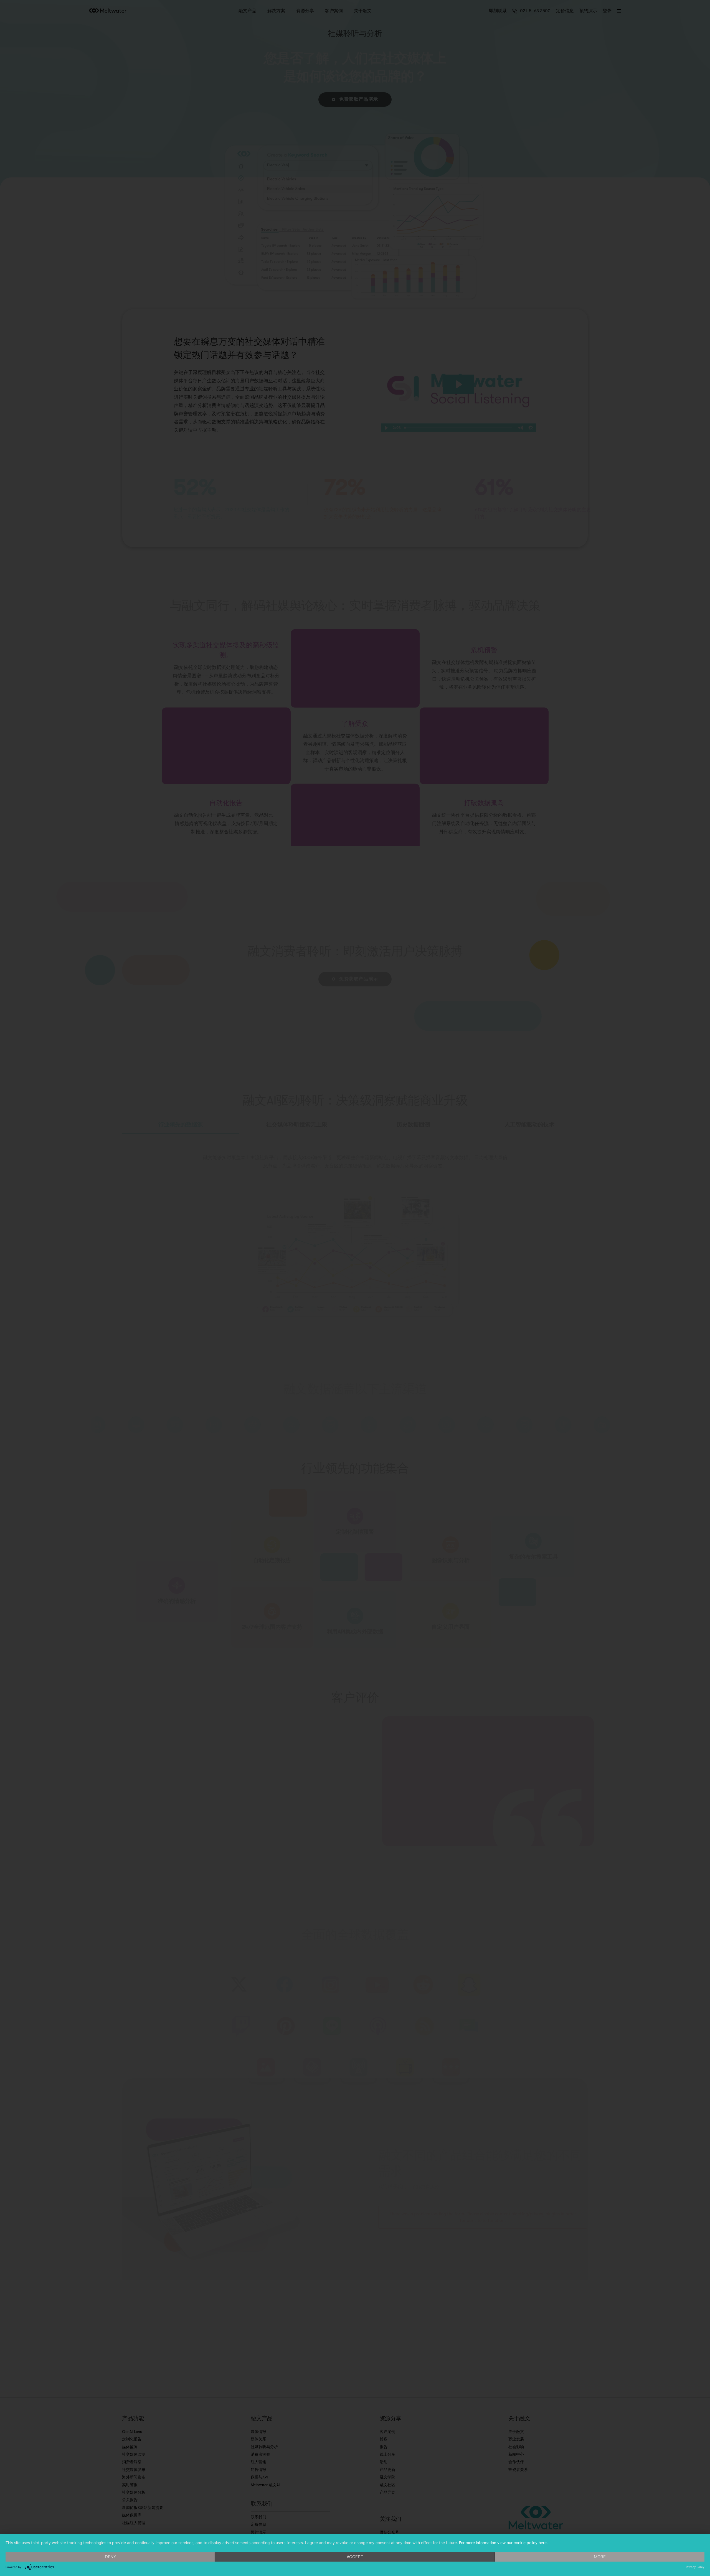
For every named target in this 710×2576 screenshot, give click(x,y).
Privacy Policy (695, 2567)
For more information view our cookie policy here (503, 2543)
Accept (355, 2557)
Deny (111, 2557)
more (600, 2557)
